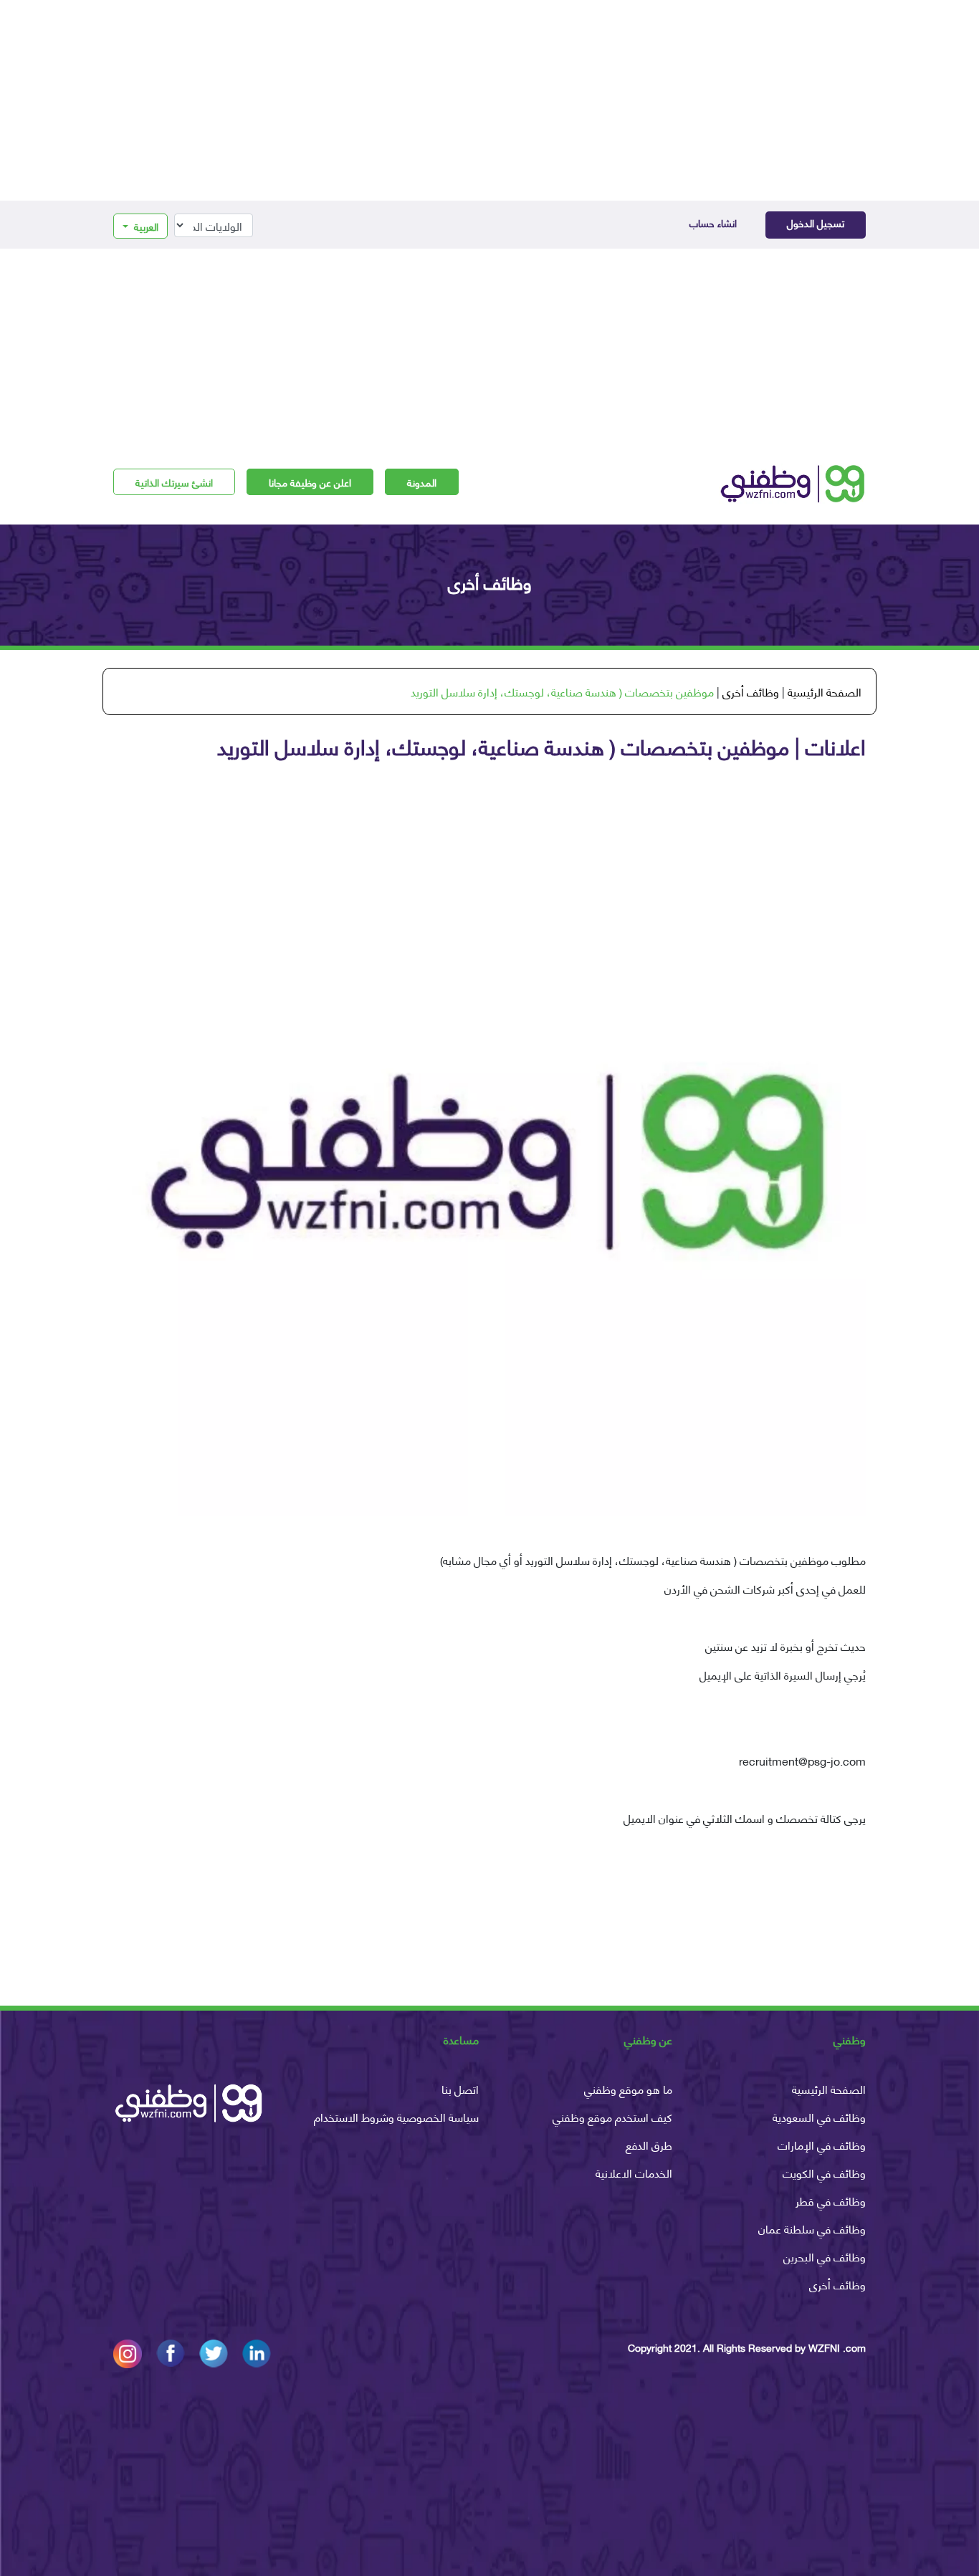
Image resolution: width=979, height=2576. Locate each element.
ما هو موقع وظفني (628, 2088)
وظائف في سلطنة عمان (812, 2228)
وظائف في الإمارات (822, 2144)
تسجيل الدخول (816, 222)
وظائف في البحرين (825, 2256)
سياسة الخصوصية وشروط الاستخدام (396, 2116)
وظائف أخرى (751, 691)
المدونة (422, 482)
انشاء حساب (713, 222)
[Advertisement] (489, 100)
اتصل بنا (460, 2088)
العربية (145, 226)
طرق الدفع (649, 2144)
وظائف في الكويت (824, 2172)
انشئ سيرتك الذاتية (174, 482)
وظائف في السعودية (819, 2116)
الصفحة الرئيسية (825, 691)
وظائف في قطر (831, 2200)
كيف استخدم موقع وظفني (612, 2116)
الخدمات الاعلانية (634, 2172)
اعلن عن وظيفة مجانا (310, 482)
